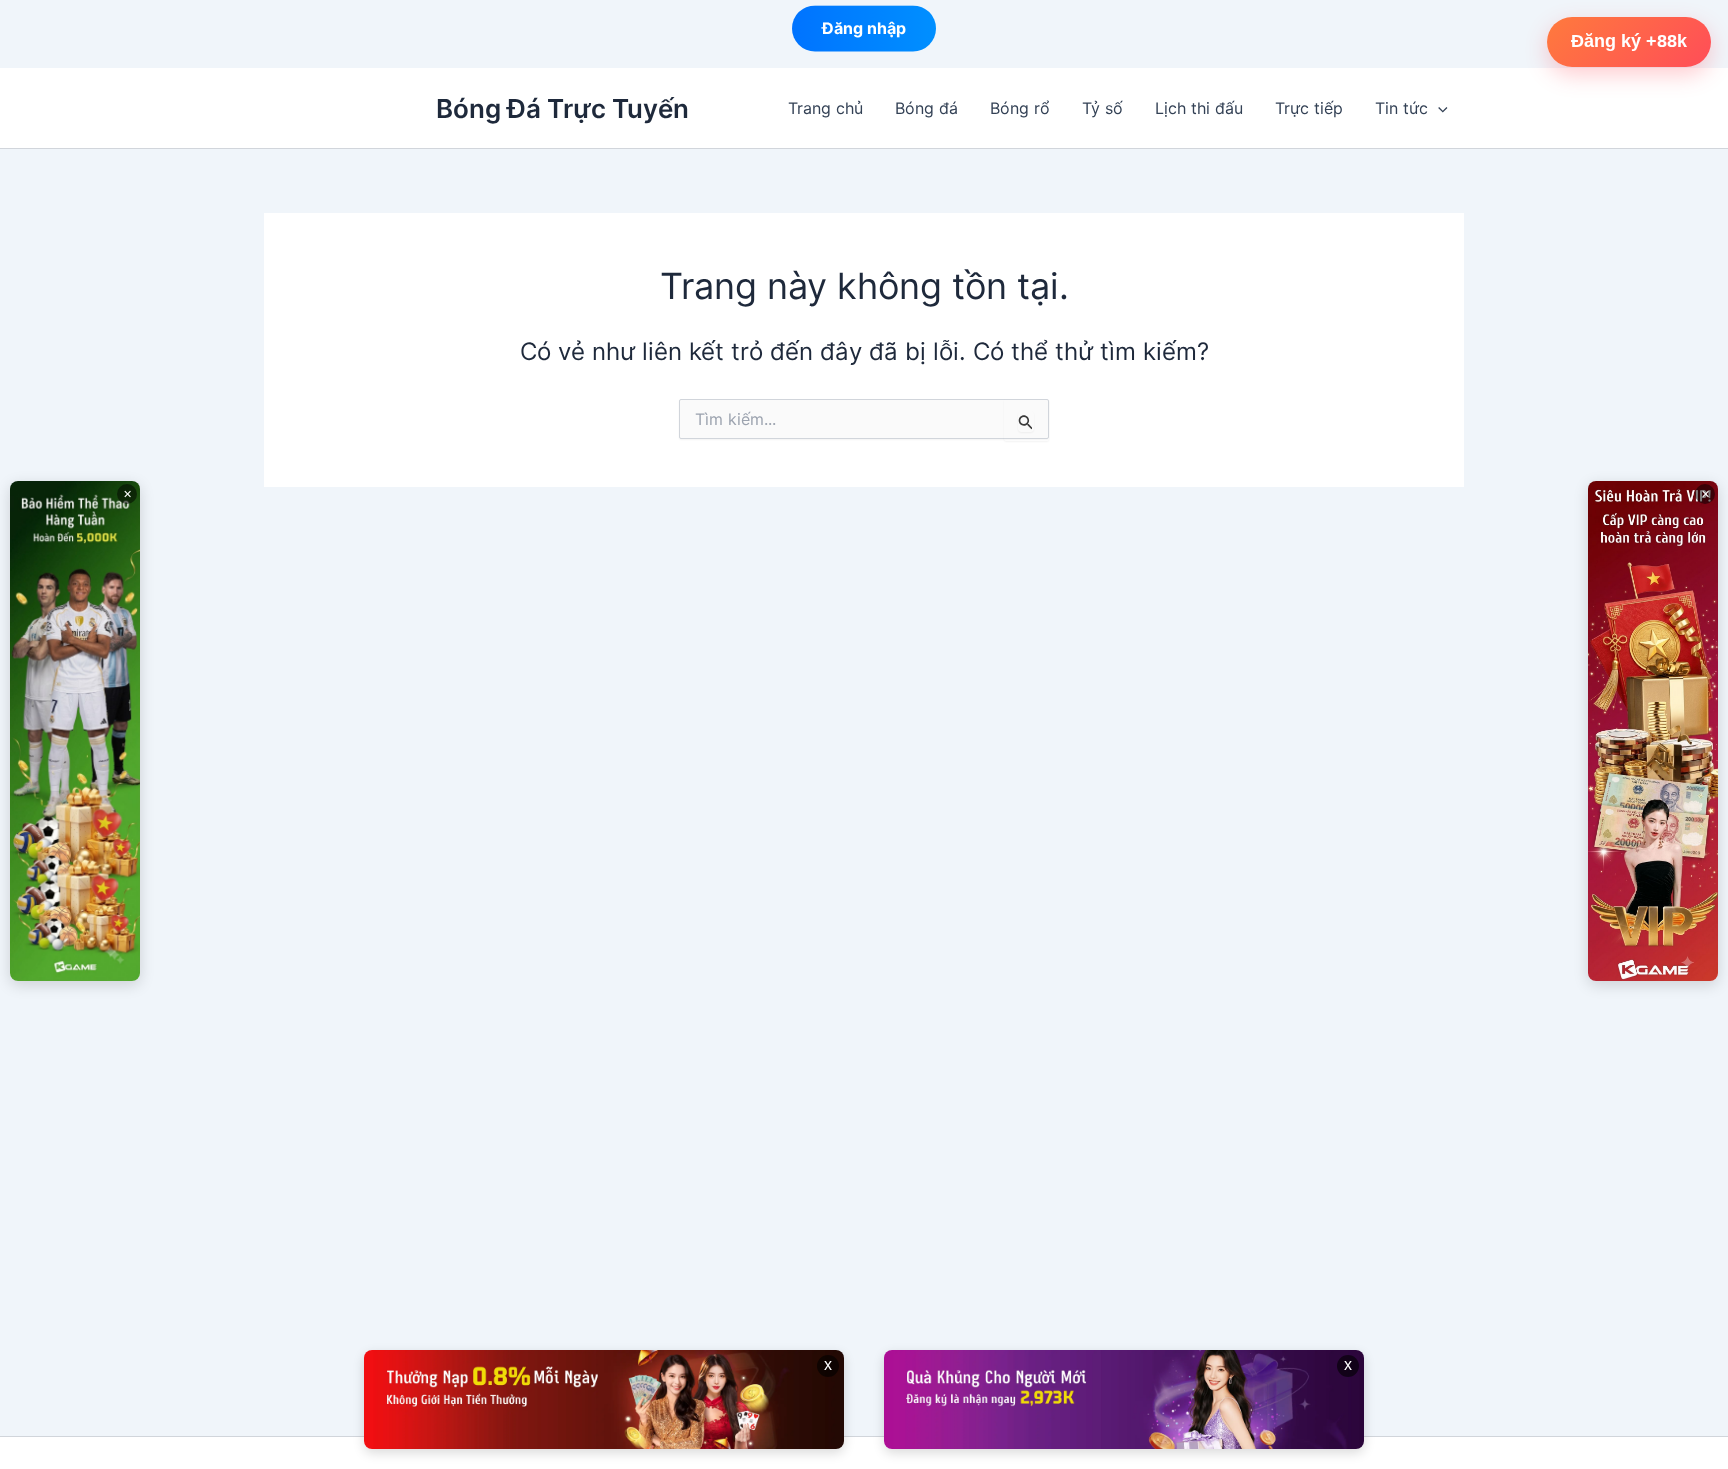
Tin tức (1401, 108)
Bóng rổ (1020, 108)
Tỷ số (1102, 108)
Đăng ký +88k (1629, 41)
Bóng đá (926, 108)
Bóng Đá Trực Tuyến (562, 108)
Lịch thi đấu (1199, 108)
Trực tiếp (1309, 108)
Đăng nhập (864, 33)
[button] (1438, 108)
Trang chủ (825, 108)
